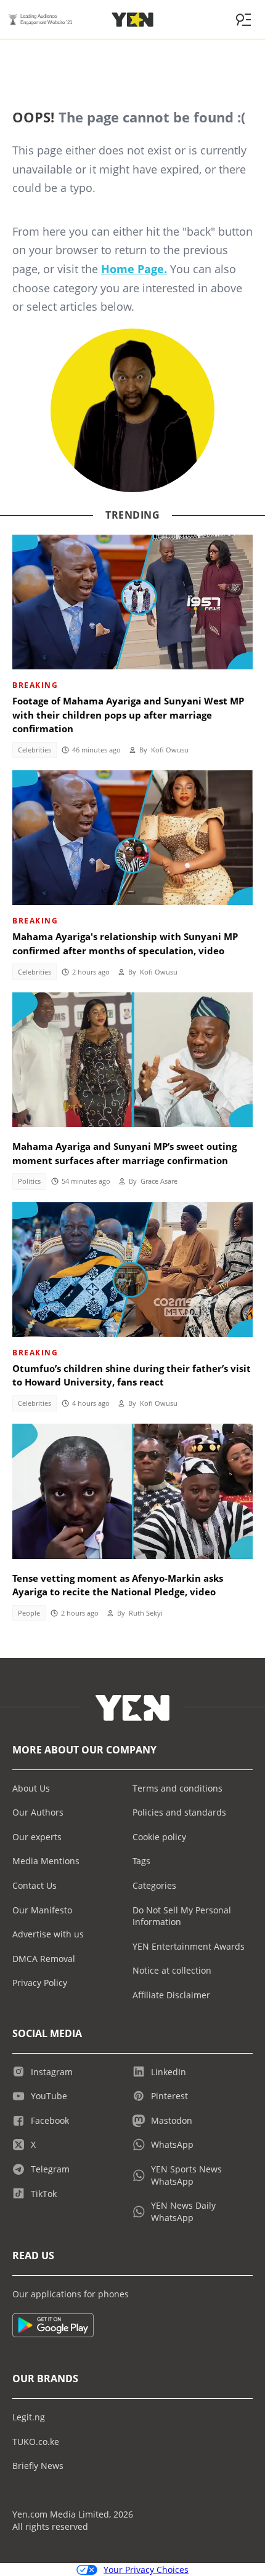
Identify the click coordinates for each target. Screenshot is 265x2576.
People (29, 1613)
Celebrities (35, 750)
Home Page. (134, 269)
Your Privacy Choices (146, 2570)
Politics (29, 1181)
